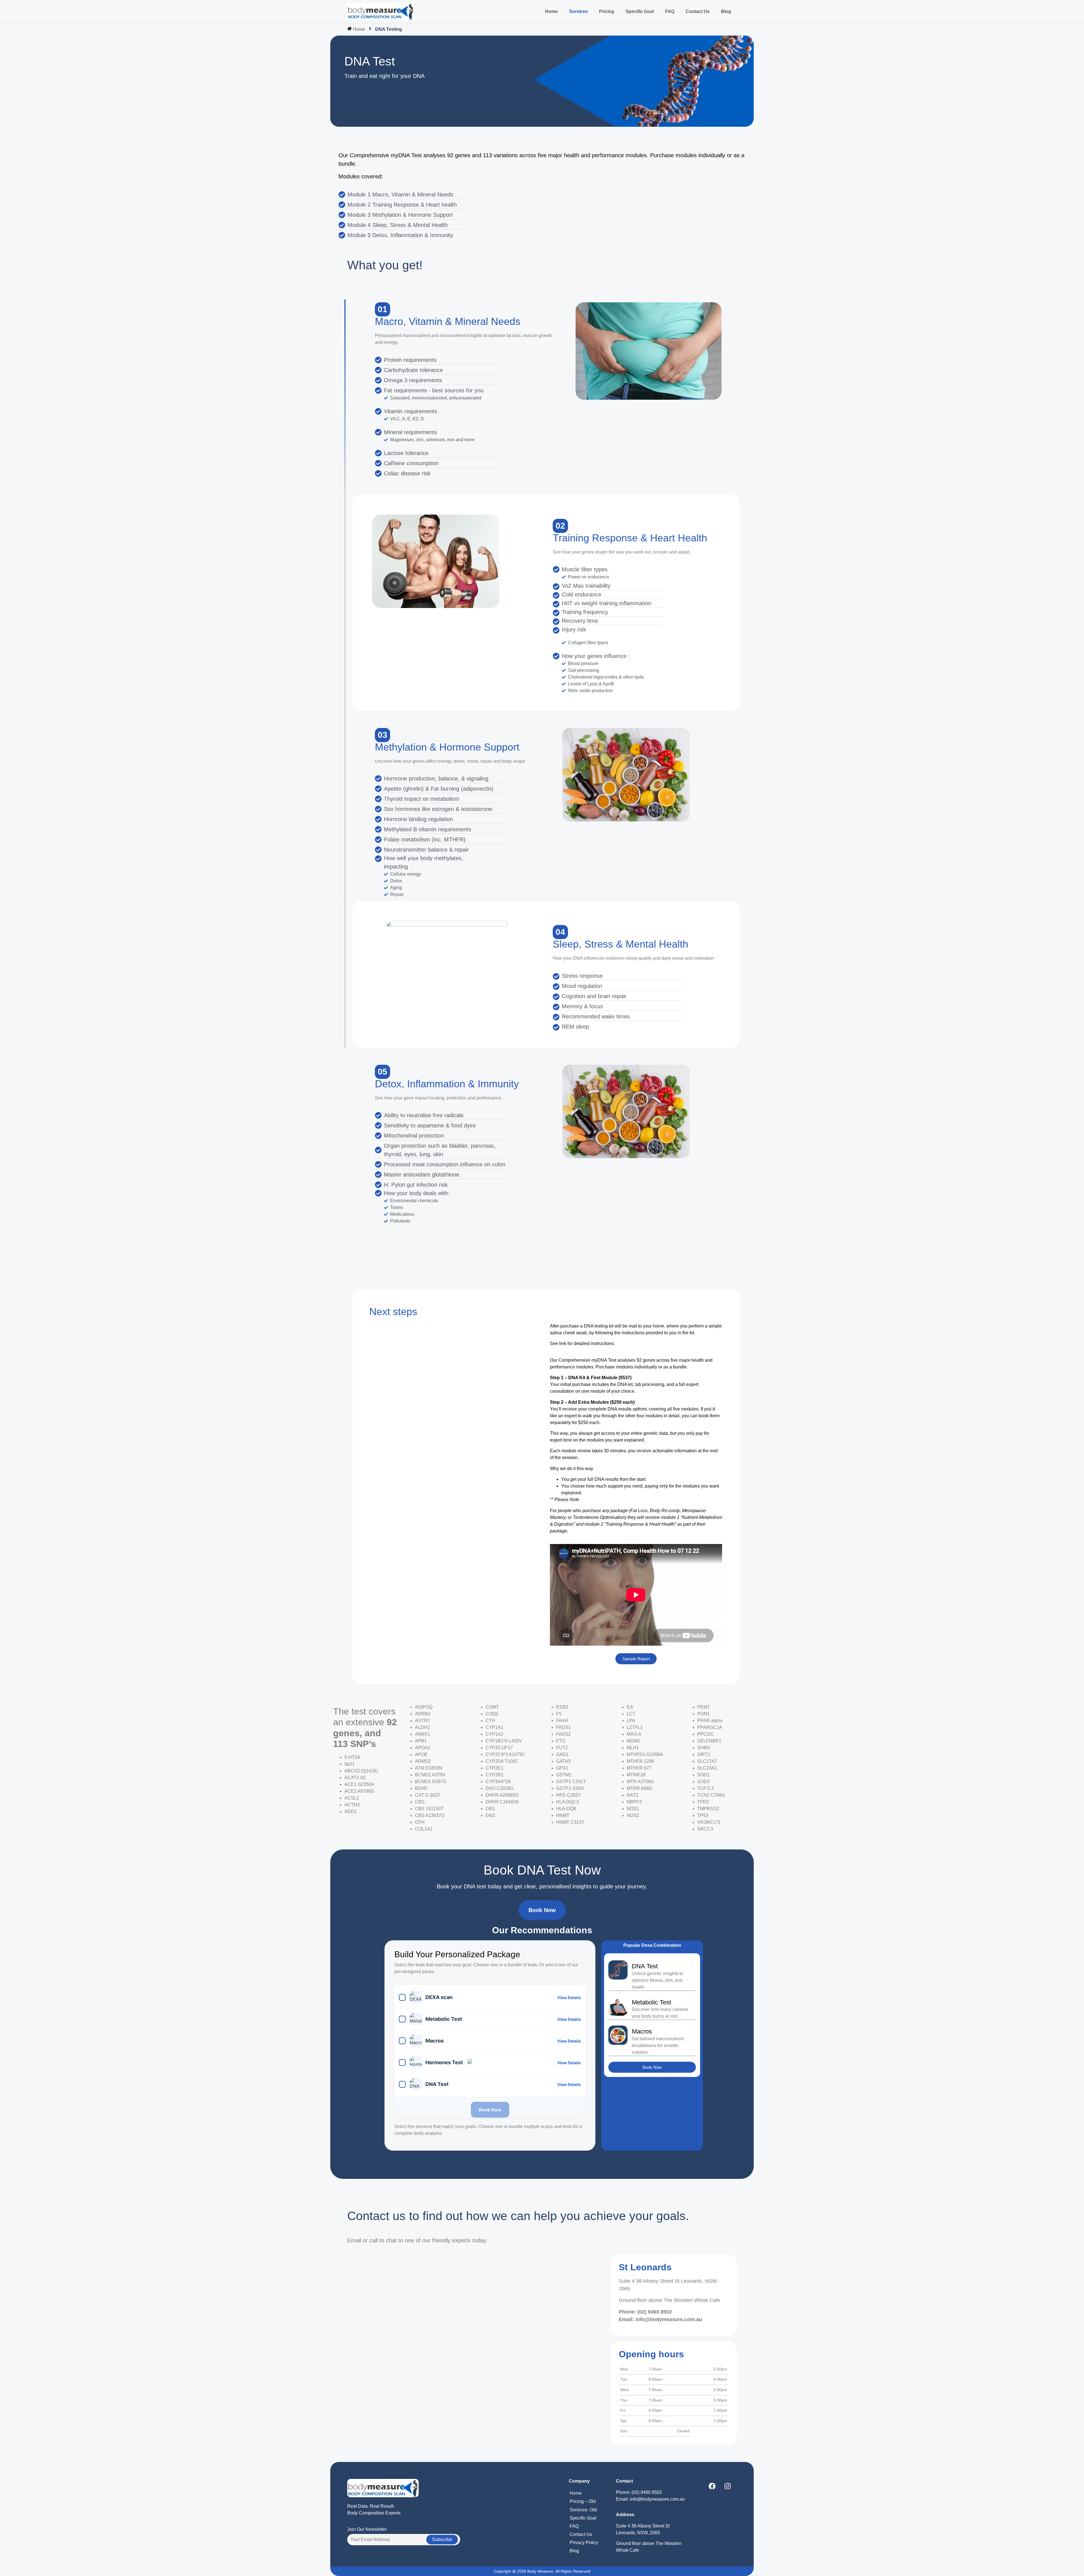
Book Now (490, 2110)
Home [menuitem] (551, 11)
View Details (569, 1997)
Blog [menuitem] (726, 11)
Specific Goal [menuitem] (640, 11)
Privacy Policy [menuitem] (584, 2543)
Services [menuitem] (578, 11)
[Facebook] (712, 2486)
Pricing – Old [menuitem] (583, 2501)
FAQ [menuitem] (670, 11)
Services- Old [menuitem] (583, 2510)
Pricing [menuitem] (607, 11)
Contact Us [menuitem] (698, 11)
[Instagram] (727, 2486)
